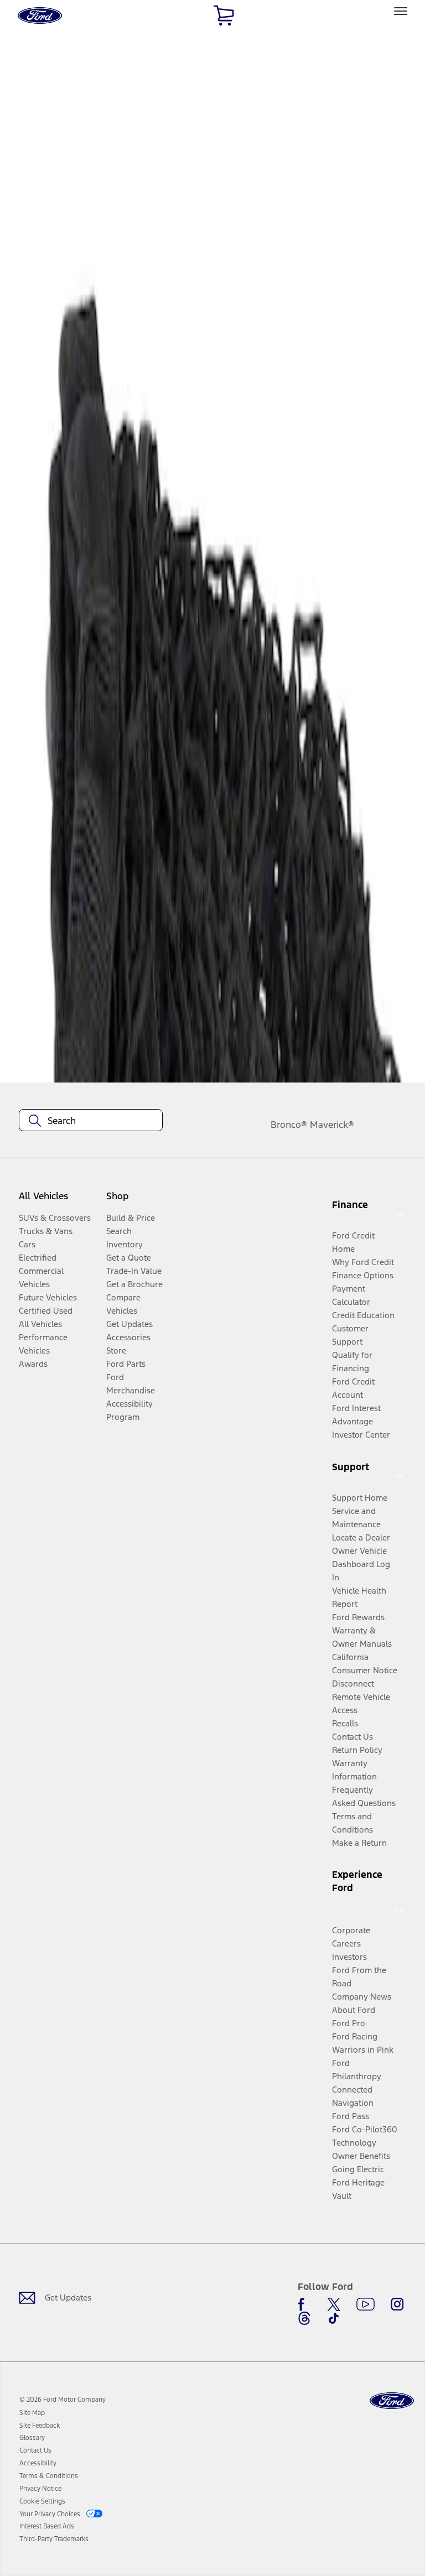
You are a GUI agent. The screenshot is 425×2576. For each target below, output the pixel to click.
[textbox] (91, 1121)
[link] (32, 2413)
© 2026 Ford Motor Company (63, 2400)
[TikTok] (334, 2318)
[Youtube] (366, 2304)
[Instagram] (397, 2304)
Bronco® (289, 1125)
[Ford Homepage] (392, 2401)
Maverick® (332, 1125)
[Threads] (304, 2318)
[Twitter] (334, 2304)
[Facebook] (304, 2304)
